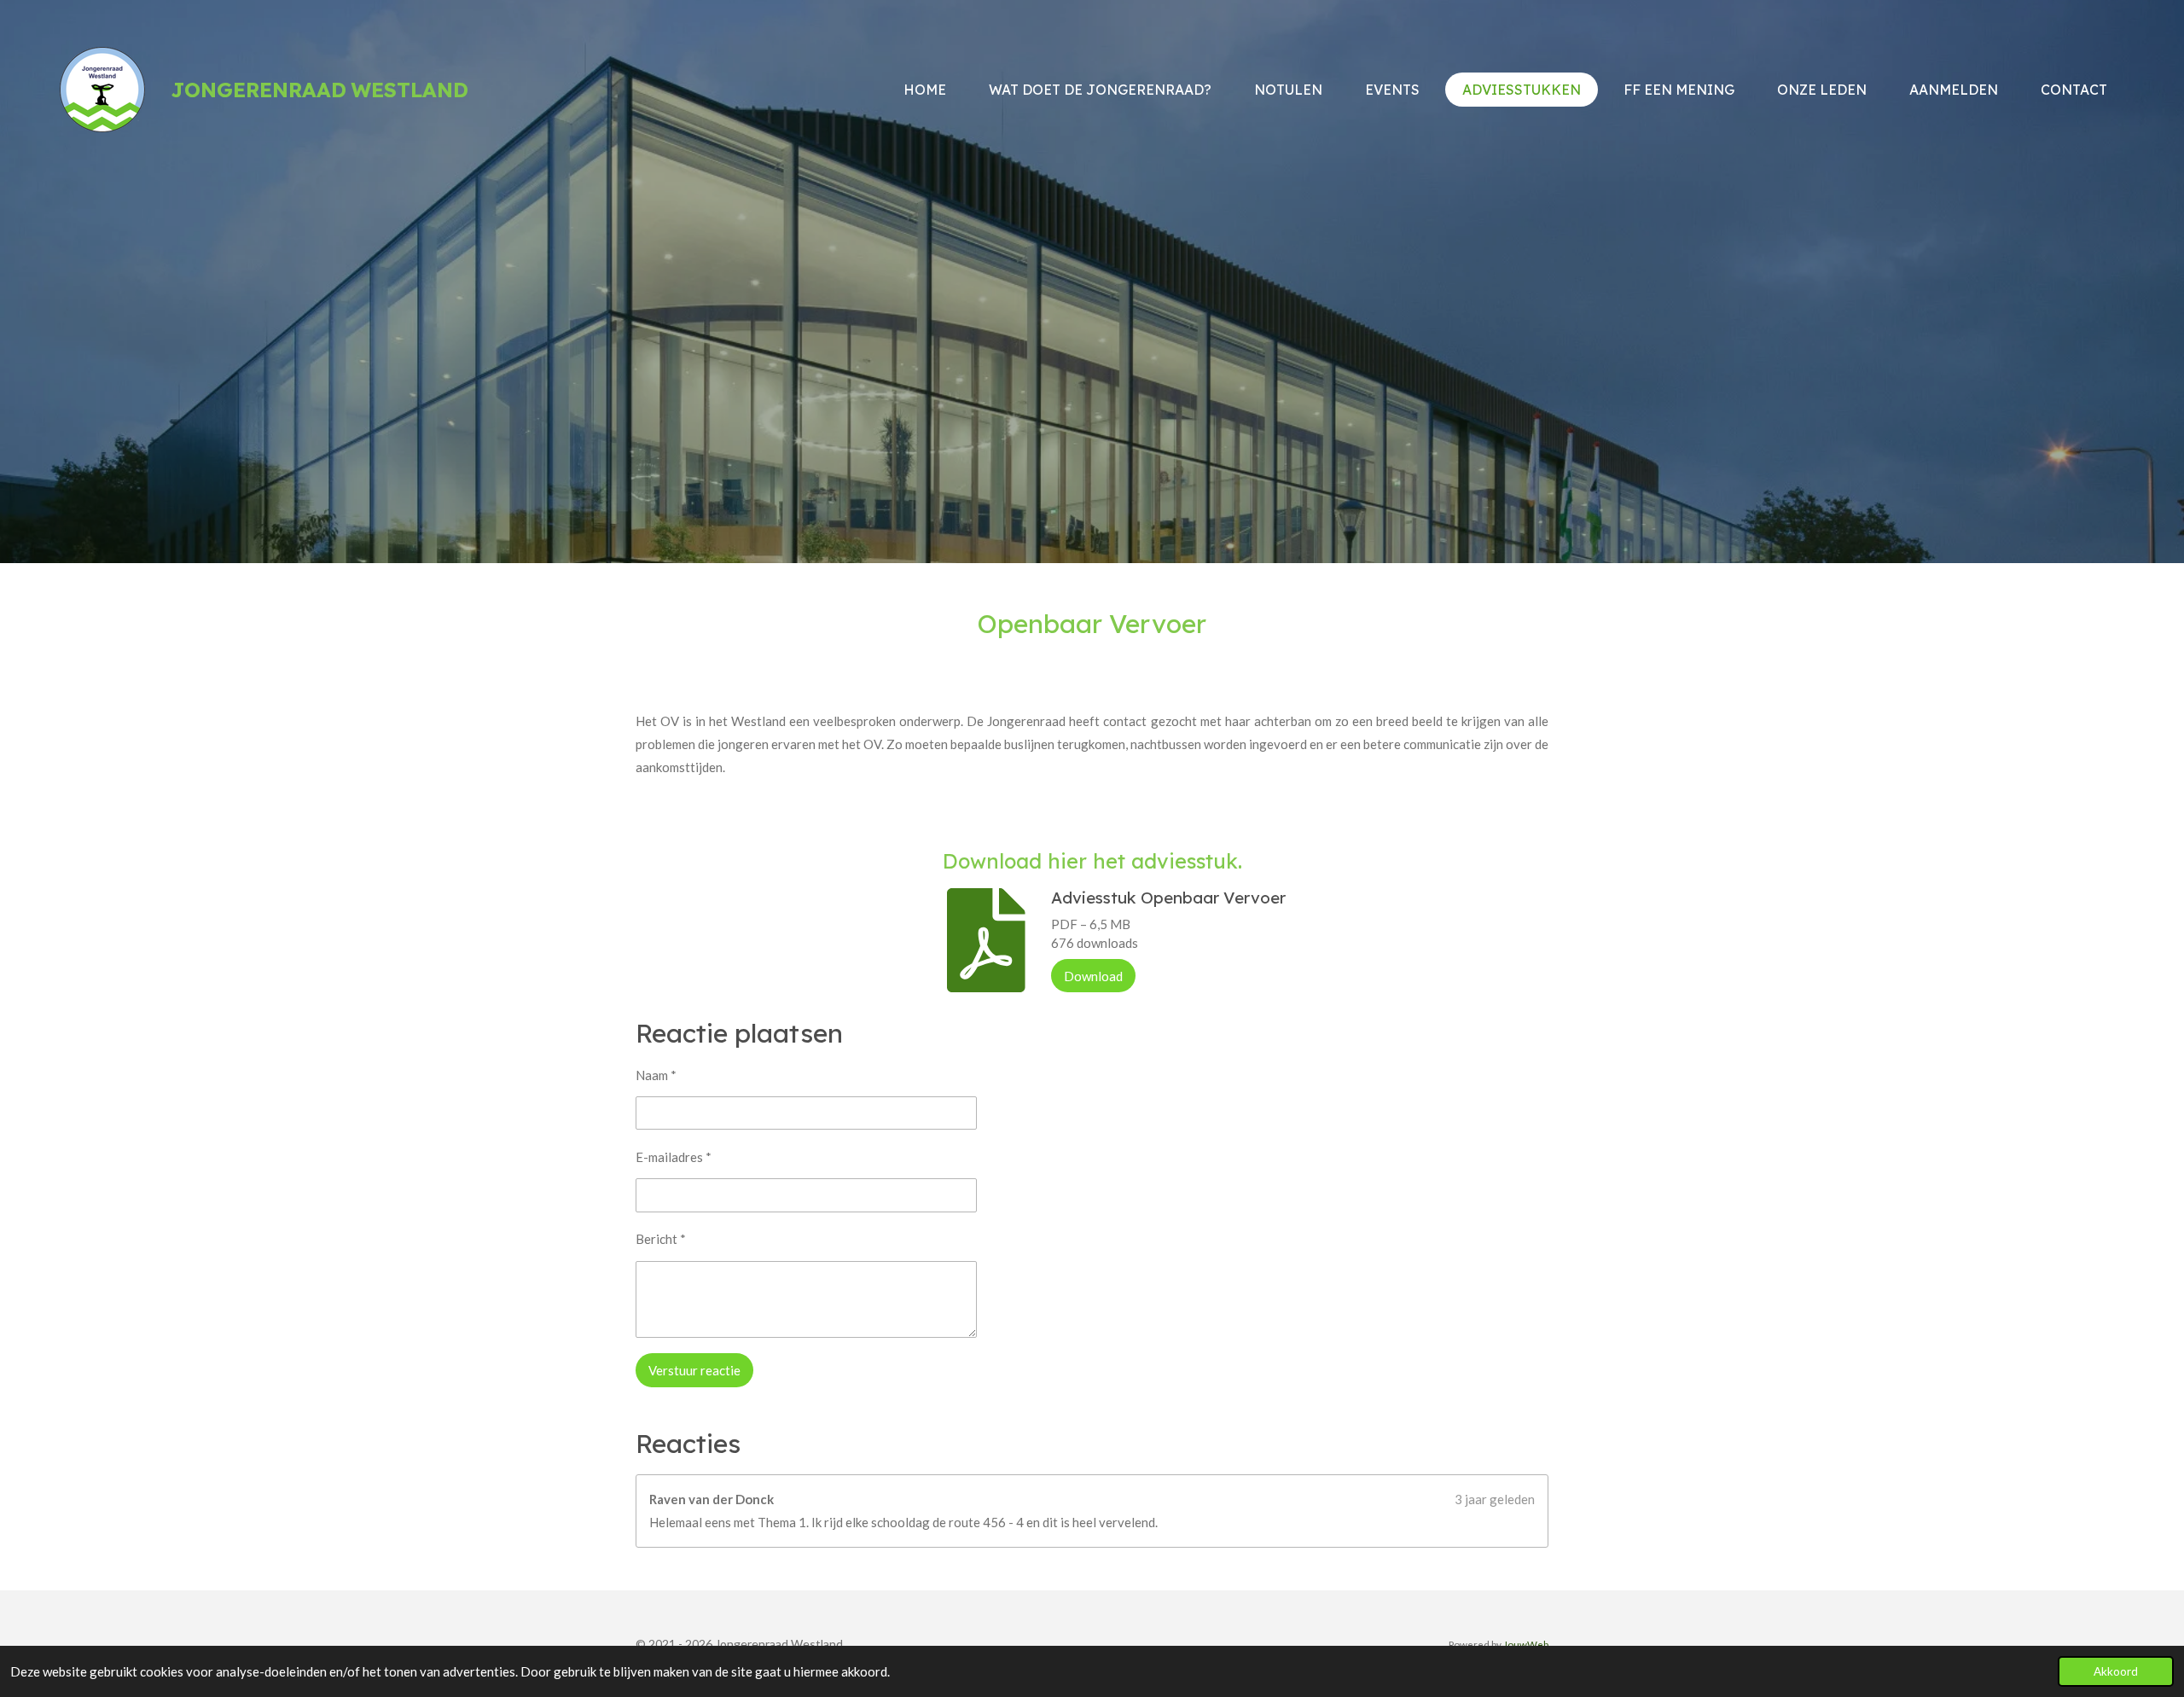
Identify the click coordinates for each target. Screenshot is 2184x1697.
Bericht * (661, 1239)
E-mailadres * (674, 1157)
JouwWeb (1526, 1644)
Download (1093, 976)
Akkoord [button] (2116, 1671)
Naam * (656, 1075)
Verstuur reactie (694, 1370)
